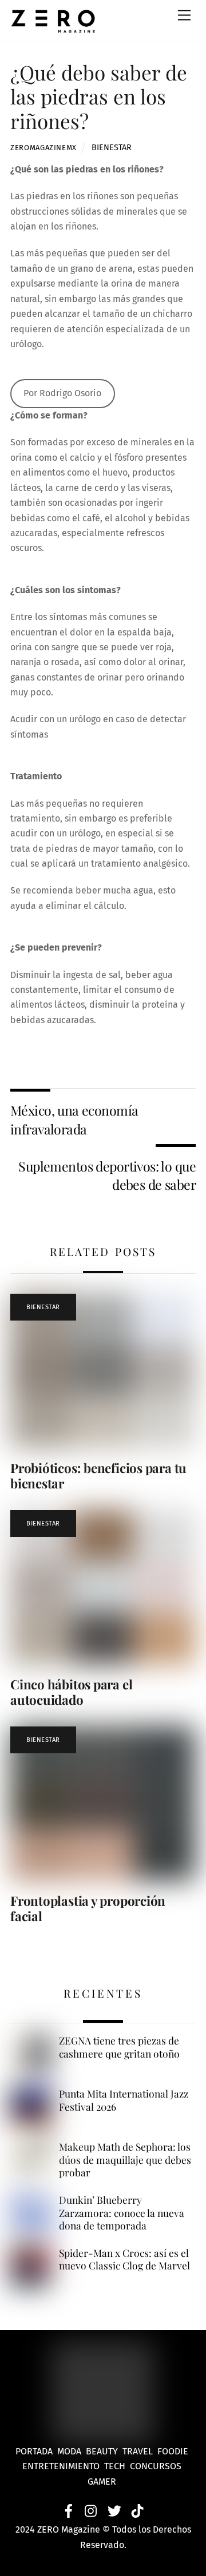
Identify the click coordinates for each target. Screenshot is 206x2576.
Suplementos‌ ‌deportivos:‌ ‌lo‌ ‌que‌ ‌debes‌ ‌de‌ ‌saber (107, 1175)
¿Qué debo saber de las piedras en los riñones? (99, 96)
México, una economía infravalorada (74, 1119)
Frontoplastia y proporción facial (88, 1908)
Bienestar (112, 148)
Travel (140, 2451)
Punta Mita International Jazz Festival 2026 (124, 2100)
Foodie (173, 2451)
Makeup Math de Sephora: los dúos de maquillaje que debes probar (125, 2160)
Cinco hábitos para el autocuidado (71, 1692)
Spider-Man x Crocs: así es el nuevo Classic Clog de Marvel (124, 2259)
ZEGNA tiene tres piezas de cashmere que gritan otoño (119, 2047)
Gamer (103, 2482)
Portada (34, 2451)
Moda (72, 2451)
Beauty (104, 2451)
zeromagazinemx (43, 148)
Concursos (157, 2466)
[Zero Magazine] (53, 27)
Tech (117, 2466)
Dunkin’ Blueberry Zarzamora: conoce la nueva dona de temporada (122, 2213)
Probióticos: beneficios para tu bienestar (98, 1476)
